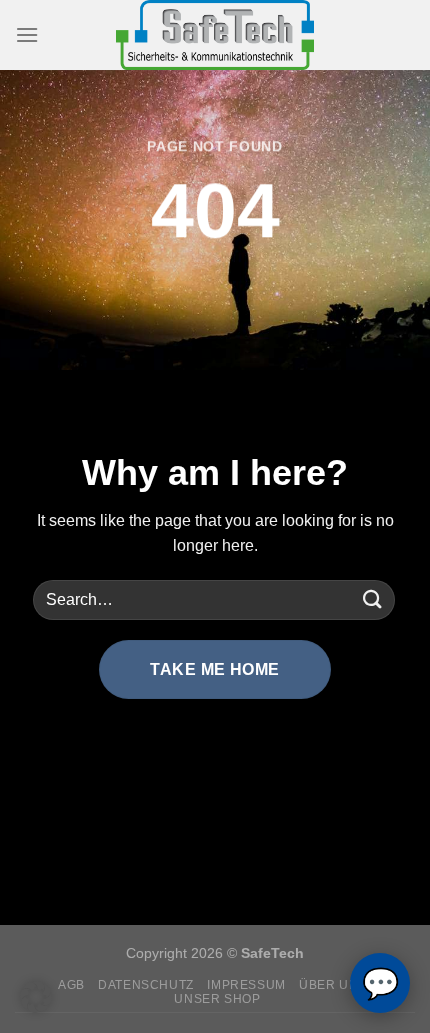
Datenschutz (146, 985)
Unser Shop (217, 999)
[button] (36, 997)
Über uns (333, 985)
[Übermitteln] (373, 599)
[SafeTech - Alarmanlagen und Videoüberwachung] (215, 35)
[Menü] (27, 34)
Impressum (246, 985)
